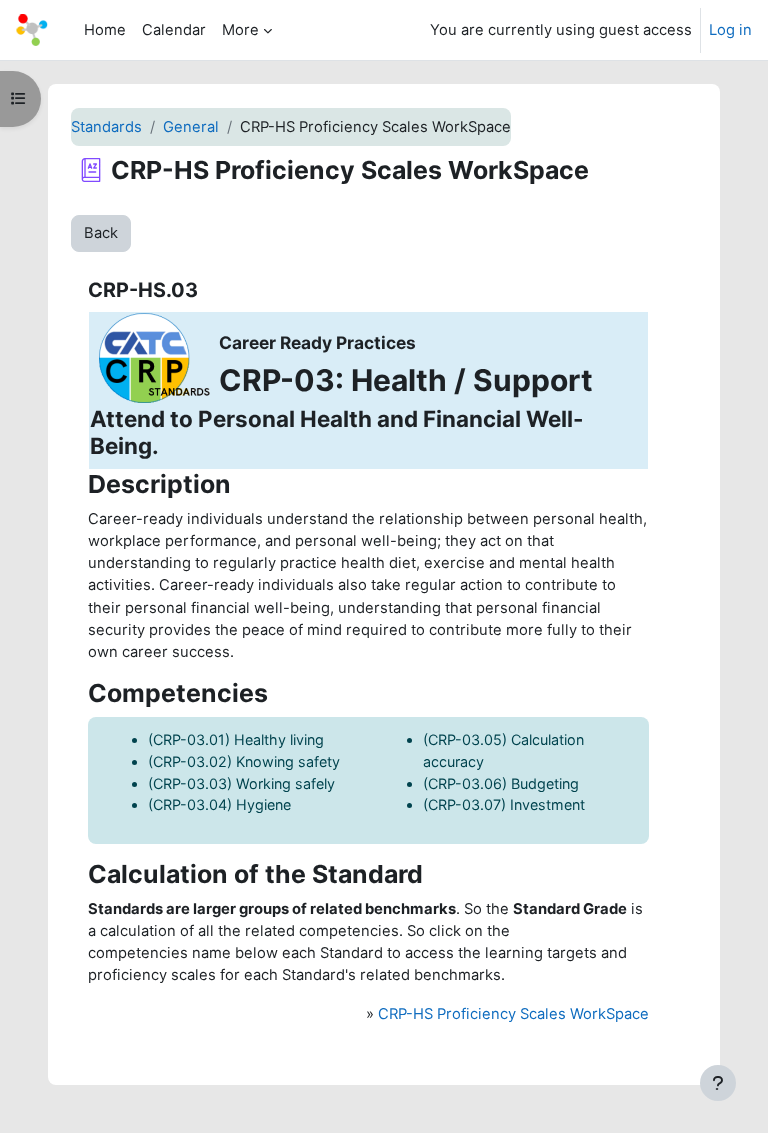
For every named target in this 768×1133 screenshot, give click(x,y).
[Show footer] (718, 1083)
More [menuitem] (240, 30)
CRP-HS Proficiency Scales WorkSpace (513, 1014)
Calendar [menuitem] (174, 30)
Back (101, 233)
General (191, 127)
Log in (730, 30)
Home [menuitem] (105, 30)
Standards (106, 127)
